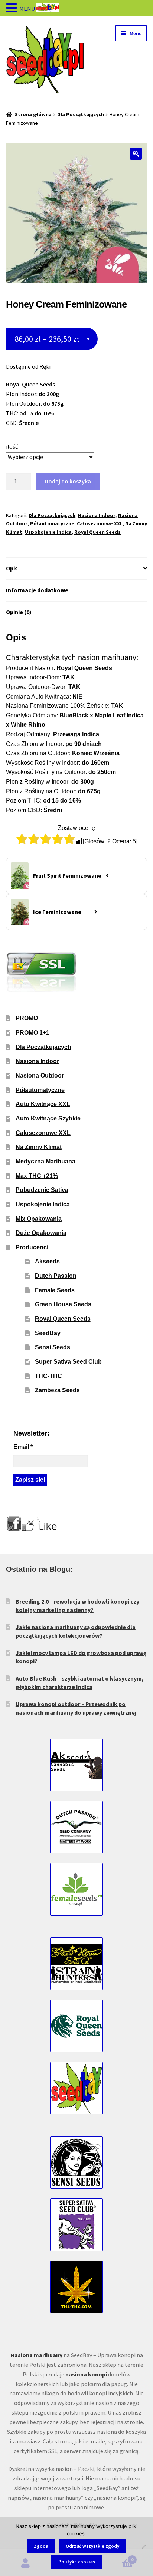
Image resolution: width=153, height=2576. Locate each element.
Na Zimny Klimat (39, 1147)
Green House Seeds (63, 1304)
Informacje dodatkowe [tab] (37, 590)
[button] (136, 154)
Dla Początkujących (81, 114)
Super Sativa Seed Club (68, 1362)
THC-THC (48, 1376)
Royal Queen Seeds (97, 532)
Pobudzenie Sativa (42, 1190)
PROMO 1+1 (32, 1033)
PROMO (27, 1018)
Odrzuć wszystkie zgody (92, 2546)
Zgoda (41, 2546)
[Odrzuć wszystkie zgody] (144, 2546)
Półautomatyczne (52, 523)
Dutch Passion (56, 1276)
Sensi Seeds (53, 1347)
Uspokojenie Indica (48, 532)
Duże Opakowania (41, 1233)
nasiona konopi (86, 2374)
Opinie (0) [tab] (19, 612)
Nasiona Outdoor (40, 1076)
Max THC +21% (37, 1176)
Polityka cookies (77, 2562)
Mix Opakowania (39, 1219)
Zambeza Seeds (57, 1390)
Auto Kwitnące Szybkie (48, 1118)
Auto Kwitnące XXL (43, 1104)
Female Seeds (55, 1290)
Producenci (32, 1247)
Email (23, 1447)
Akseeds (47, 1261)
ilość (12, 446)
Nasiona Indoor (97, 515)
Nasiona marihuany (36, 2355)
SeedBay (48, 1333)
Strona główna (33, 114)
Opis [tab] (12, 568)
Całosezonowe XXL (100, 523)
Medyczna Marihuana (45, 1161)
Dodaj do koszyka (68, 481)
